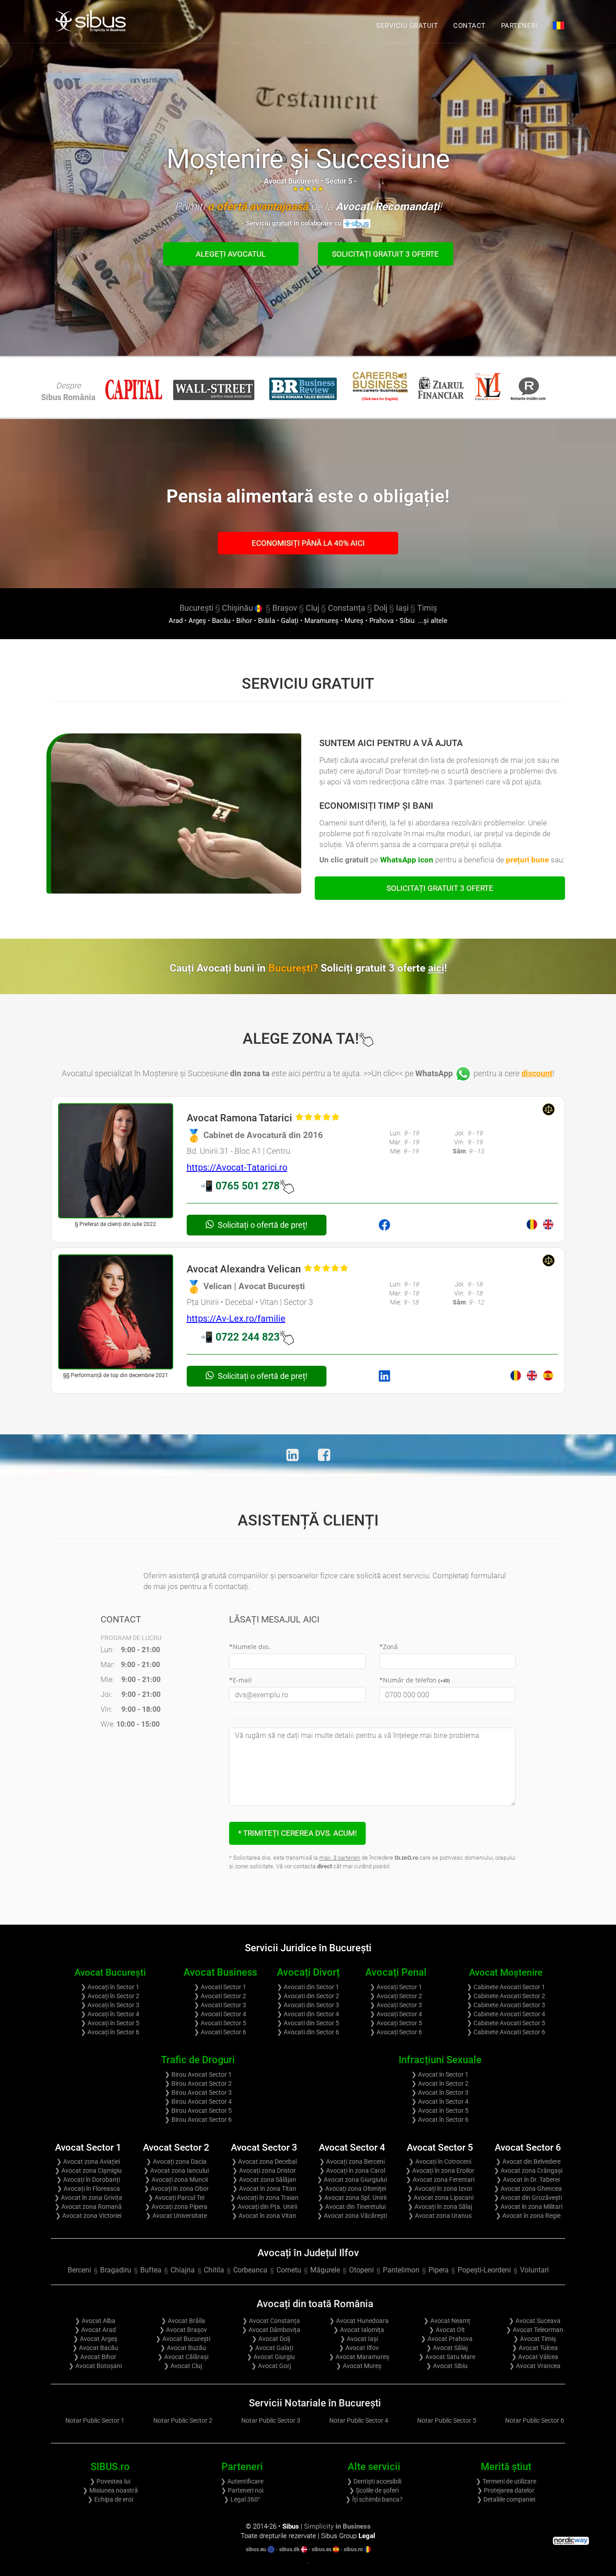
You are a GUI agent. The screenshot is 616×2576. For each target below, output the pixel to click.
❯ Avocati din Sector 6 (308, 2032)
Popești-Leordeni (484, 2270)
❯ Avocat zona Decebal (264, 2161)
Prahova (382, 621)
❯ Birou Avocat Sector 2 (198, 2083)
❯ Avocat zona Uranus (440, 2216)
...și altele (432, 621)
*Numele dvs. (250, 1647)
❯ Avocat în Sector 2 (440, 2083)
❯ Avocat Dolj (271, 2339)
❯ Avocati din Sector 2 (308, 1996)
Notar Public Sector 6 (535, 2420)
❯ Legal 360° (242, 2499)
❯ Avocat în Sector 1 (440, 2074)
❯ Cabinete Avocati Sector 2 (506, 1996)
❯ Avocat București (183, 2339)
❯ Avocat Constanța (271, 2321)
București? (358, 968)
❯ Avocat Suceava (535, 2321)
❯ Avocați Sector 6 (396, 2032)
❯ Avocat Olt (447, 2330)
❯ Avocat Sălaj (447, 2348)
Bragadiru (116, 2270)
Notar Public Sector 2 (183, 2420)
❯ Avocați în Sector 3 (110, 2005)
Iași (402, 608)
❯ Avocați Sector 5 (396, 2023)
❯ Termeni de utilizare (506, 2481)
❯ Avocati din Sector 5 (308, 2023)
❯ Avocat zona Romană (88, 2207)
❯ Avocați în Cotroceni (440, 2161)
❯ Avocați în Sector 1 (110, 1987)
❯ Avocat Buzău (183, 2348)
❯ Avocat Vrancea (535, 2366)
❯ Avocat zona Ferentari (440, 2180)
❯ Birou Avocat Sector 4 (198, 2101)
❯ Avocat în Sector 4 (440, 2101)
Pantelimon (401, 2270)
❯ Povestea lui (110, 2481)
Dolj (381, 608)
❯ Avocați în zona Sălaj (440, 2207)
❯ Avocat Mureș (359, 2366)
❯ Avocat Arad (95, 2330)
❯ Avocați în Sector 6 (110, 2032)
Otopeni (361, 2270)
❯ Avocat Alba (95, 2321)
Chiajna (183, 2270)
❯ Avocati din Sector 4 (308, 2014)
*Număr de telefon (415, 1680)
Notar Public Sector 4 (359, 2420)
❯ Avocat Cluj (183, 2366)
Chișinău (238, 608)
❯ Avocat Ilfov (359, 2348)
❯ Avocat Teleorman (535, 2330)
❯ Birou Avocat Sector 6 (198, 2120)
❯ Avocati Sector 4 (220, 2014)
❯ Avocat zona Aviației (88, 2161)
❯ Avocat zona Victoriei (88, 2216)
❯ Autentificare (242, 2481)
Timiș (427, 608)
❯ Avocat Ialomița (359, 2330)
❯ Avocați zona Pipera (176, 2207)
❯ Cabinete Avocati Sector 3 (506, 2005)
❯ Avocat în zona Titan (264, 2189)
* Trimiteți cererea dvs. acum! (297, 1833)
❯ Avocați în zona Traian (264, 2198)
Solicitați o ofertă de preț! (262, 1225)
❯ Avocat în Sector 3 (440, 2092)
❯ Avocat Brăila (183, 2321)
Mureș (354, 621)
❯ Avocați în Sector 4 (110, 2014)
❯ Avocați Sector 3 (396, 2005)
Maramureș (322, 621)
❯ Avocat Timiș (535, 2339)
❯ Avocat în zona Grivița (88, 2198)
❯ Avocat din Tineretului (352, 2207)
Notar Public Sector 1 (95, 2420)
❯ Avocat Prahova (447, 2339)
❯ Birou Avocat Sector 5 (198, 2111)
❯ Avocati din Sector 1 (308, 1987)
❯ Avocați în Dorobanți (88, 2180)
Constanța (347, 608)
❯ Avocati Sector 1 (220, 1987)
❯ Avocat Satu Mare (447, 2357)
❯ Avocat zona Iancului (176, 2170)
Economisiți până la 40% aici (308, 543)
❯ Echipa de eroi (110, 2499)
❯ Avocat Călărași (183, 2357)
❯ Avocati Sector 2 (220, 1996)
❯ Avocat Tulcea (535, 2348)
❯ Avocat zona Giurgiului (352, 2180)
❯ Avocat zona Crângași (528, 2170)
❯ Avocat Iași (359, 2339)
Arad (176, 621)
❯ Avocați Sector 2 (396, 1996)
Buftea (151, 2270)
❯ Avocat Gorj (271, 2366)
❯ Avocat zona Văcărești (352, 2216)
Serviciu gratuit (407, 26)
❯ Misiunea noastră (110, 2490)
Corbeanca (250, 2270)
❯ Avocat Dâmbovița (271, 2330)
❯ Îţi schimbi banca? (374, 2499)
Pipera (439, 2270)
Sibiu (407, 621)
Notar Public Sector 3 (271, 2420)
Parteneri (519, 26)
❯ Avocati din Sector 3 (308, 2005)
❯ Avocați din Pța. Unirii (264, 2207)
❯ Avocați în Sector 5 (110, 2023)
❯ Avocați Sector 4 (396, 2014)
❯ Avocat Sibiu (447, 2366)
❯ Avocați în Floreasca (88, 2189)
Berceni (79, 2270)
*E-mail (240, 1680)
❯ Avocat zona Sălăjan (264, 2180)
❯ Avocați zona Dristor (264, 2170)
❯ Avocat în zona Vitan (264, 2216)
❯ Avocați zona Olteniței (352, 2189)
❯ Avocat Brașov (183, 2330)
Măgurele (325, 2270)
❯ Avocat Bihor (95, 2357)
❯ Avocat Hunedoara (359, 2321)
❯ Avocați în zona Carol (352, 2170)
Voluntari (534, 2270)
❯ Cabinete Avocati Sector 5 (506, 2023)
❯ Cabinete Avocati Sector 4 (506, 2014)
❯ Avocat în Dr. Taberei (528, 2180)
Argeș (197, 621)
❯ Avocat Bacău (95, 2348)
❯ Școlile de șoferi (374, 2490)
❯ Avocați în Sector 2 (110, 1996)
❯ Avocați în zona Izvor (440, 2189)
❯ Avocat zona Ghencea (528, 2189)
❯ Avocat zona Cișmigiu (88, 2170)
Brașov (285, 608)
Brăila (267, 621)
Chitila (214, 2270)
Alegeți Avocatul (231, 254)
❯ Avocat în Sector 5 (440, 2111)
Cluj (313, 608)
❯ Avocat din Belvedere (528, 2161)
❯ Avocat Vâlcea (535, 2357)
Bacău (221, 621)
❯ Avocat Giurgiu (271, 2357)
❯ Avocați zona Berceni (352, 2161)
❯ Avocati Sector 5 (220, 2023)
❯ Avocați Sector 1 (396, 1987)
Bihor (244, 621)
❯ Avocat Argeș (95, 2339)
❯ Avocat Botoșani (95, 2366)
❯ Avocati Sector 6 (220, 2032)
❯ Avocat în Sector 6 (440, 2120)
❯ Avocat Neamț (447, 2321)
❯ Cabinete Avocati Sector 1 (506, 1987)
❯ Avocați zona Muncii (176, 2180)
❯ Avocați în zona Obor (176, 2189)
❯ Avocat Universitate (176, 2216)
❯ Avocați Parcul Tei (176, 2198)
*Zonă (388, 1647)
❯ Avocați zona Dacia (176, 2161)
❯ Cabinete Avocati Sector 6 (506, 2032)
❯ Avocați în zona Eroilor (440, 2170)
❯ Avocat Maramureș (359, 2357)
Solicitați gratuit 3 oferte (385, 254)
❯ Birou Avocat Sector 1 (198, 2074)
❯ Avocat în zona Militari (528, 2207)
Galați (290, 621)
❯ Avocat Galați (271, 2348)
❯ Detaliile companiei (506, 2499)
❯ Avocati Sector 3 (220, 2005)
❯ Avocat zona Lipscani (440, 2198)
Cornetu (289, 2270)
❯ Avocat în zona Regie (528, 2216)
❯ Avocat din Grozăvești (528, 2198)
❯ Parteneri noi (242, 2490)
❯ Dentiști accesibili (374, 2481)
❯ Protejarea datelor (506, 2490)
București (196, 608)
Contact (469, 26)
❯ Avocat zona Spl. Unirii (352, 2198)
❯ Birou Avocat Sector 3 (198, 2092)
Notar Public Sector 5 (447, 2420)
